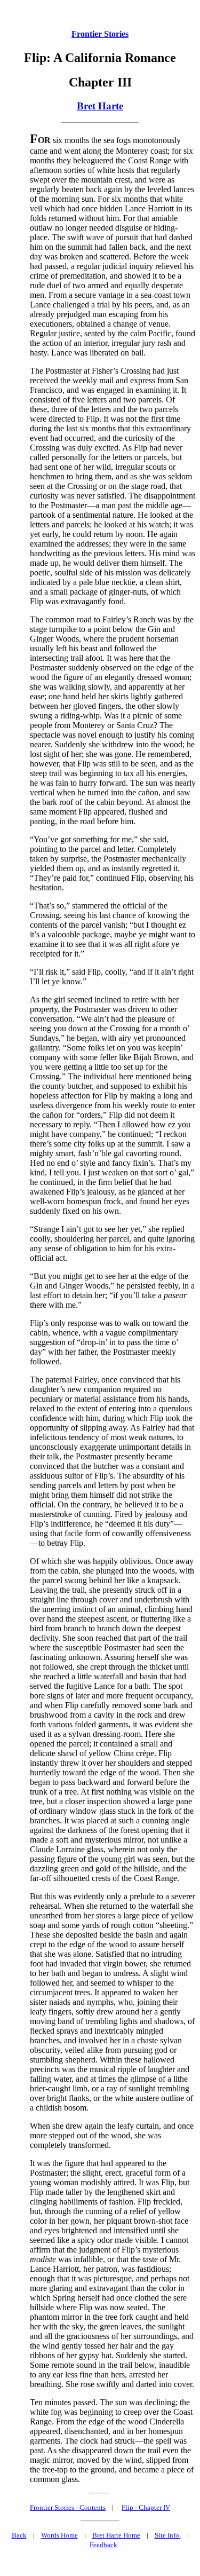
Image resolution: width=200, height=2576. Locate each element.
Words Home (59, 2535)
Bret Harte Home (116, 2535)
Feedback (103, 2545)
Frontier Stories (100, 34)
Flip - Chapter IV (146, 2507)
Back (19, 2535)
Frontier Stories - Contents (68, 2507)
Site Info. (168, 2535)
